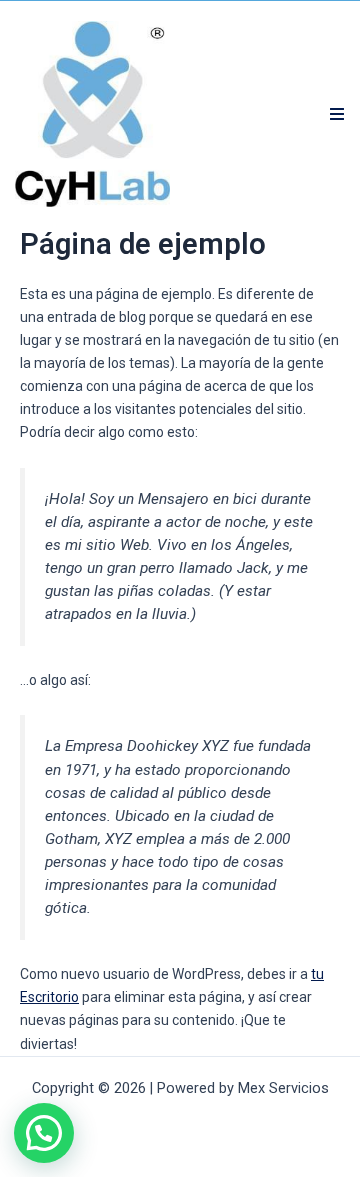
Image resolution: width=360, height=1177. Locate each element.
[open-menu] (337, 114)
